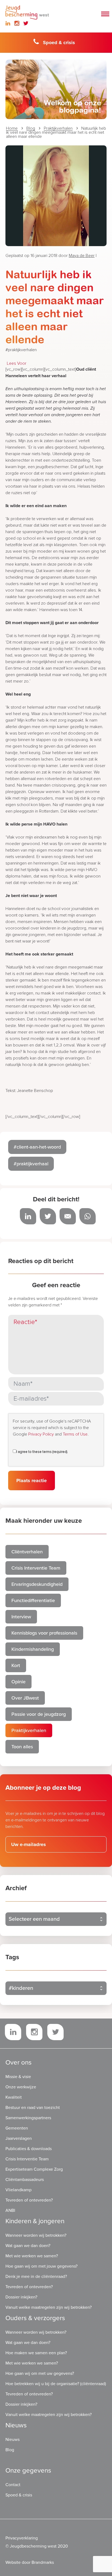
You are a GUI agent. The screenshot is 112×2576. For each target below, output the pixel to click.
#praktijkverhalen (21, 350)
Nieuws (13, 2440)
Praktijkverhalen (58, 128)
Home (12, 128)
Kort (16, 1665)
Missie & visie (18, 2077)
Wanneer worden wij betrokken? (36, 2235)
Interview (21, 1617)
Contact (13, 2485)
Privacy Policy (41, 1434)
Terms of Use (75, 1434)
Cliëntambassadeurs (25, 2180)
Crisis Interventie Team (36, 1568)
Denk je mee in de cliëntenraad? (36, 2277)
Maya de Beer (82, 256)
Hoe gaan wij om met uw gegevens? (40, 2373)
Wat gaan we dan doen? (28, 2246)
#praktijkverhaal (31, 1164)
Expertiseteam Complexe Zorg (34, 2169)
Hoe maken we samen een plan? (36, 2353)
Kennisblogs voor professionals (44, 1633)
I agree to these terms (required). (42, 1452)
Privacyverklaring (22, 2538)
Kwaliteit (14, 2097)
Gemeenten (17, 2128)
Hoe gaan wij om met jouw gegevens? (41, 2266)
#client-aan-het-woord (37, 1147)
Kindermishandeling (33, 1649)
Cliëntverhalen (27, 1552)
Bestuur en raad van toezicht (33, 2108)
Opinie (18, 1682)
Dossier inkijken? (21, 2297)
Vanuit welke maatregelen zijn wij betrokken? (49, 2307)
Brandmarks (43, 2562)
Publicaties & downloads (29, 2149)
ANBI (10, 2210)
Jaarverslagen (19, 2138)
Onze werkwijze (21, 2087)
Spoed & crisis (59, 43)
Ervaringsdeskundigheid (37, 1584)
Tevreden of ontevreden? (29, 2200)
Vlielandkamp (18, 2190)
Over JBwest (25, 1698)
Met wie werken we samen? (32, 2256)
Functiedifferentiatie (33, 1600)
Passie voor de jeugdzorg (39, 1714)
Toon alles (22, 1747)
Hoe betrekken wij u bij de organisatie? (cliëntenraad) (56, 2384)
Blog (31, 128)
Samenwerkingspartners (28, 2118)
